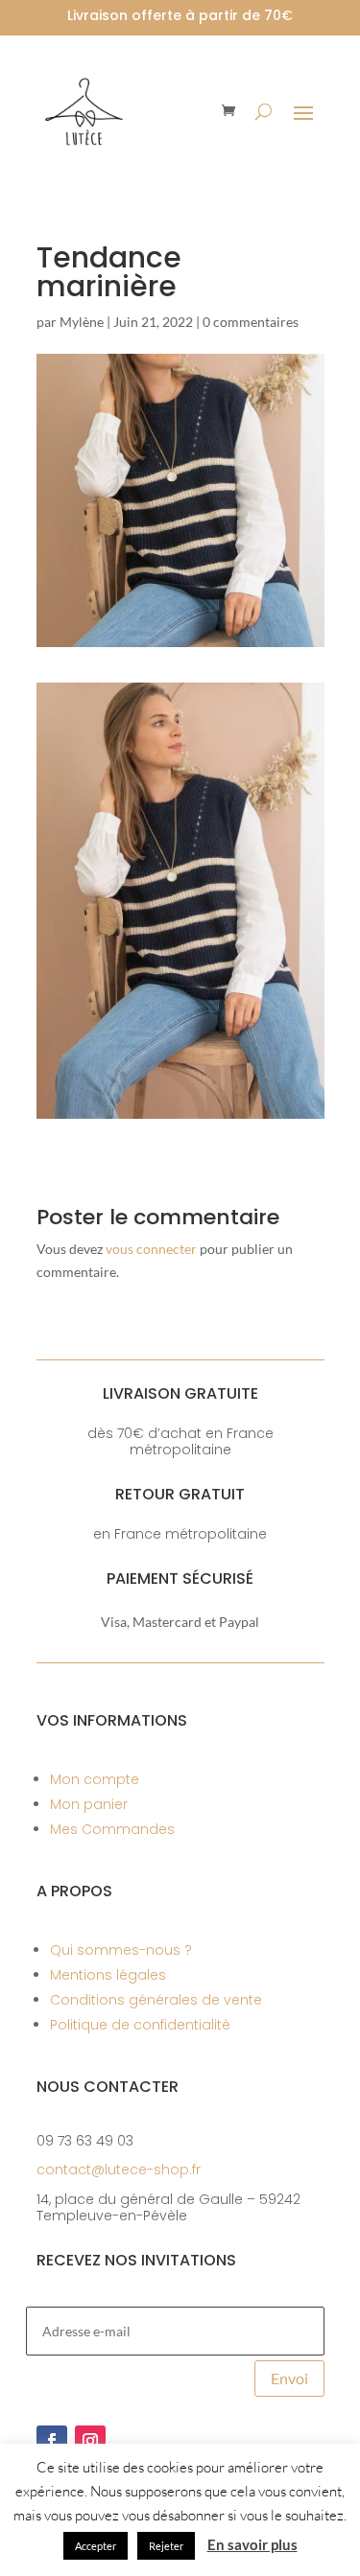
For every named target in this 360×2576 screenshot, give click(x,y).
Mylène (82, 322)
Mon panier (89, 1804)
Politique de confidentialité (140, 2025)
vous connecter (151, 1249)
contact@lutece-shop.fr (119, 2170)
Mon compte (95, 1779)
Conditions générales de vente (156, 2000)
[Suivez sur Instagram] (90, 2441)
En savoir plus (252, 2544)
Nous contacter (108, 2087)
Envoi (289, 2378)
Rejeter (166, 2546)
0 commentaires (251, 322)
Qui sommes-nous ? (121, 1950)
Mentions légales (108, 1975)
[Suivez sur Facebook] (52, 2441)
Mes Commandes (112, 1829)
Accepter (96, 2546)
